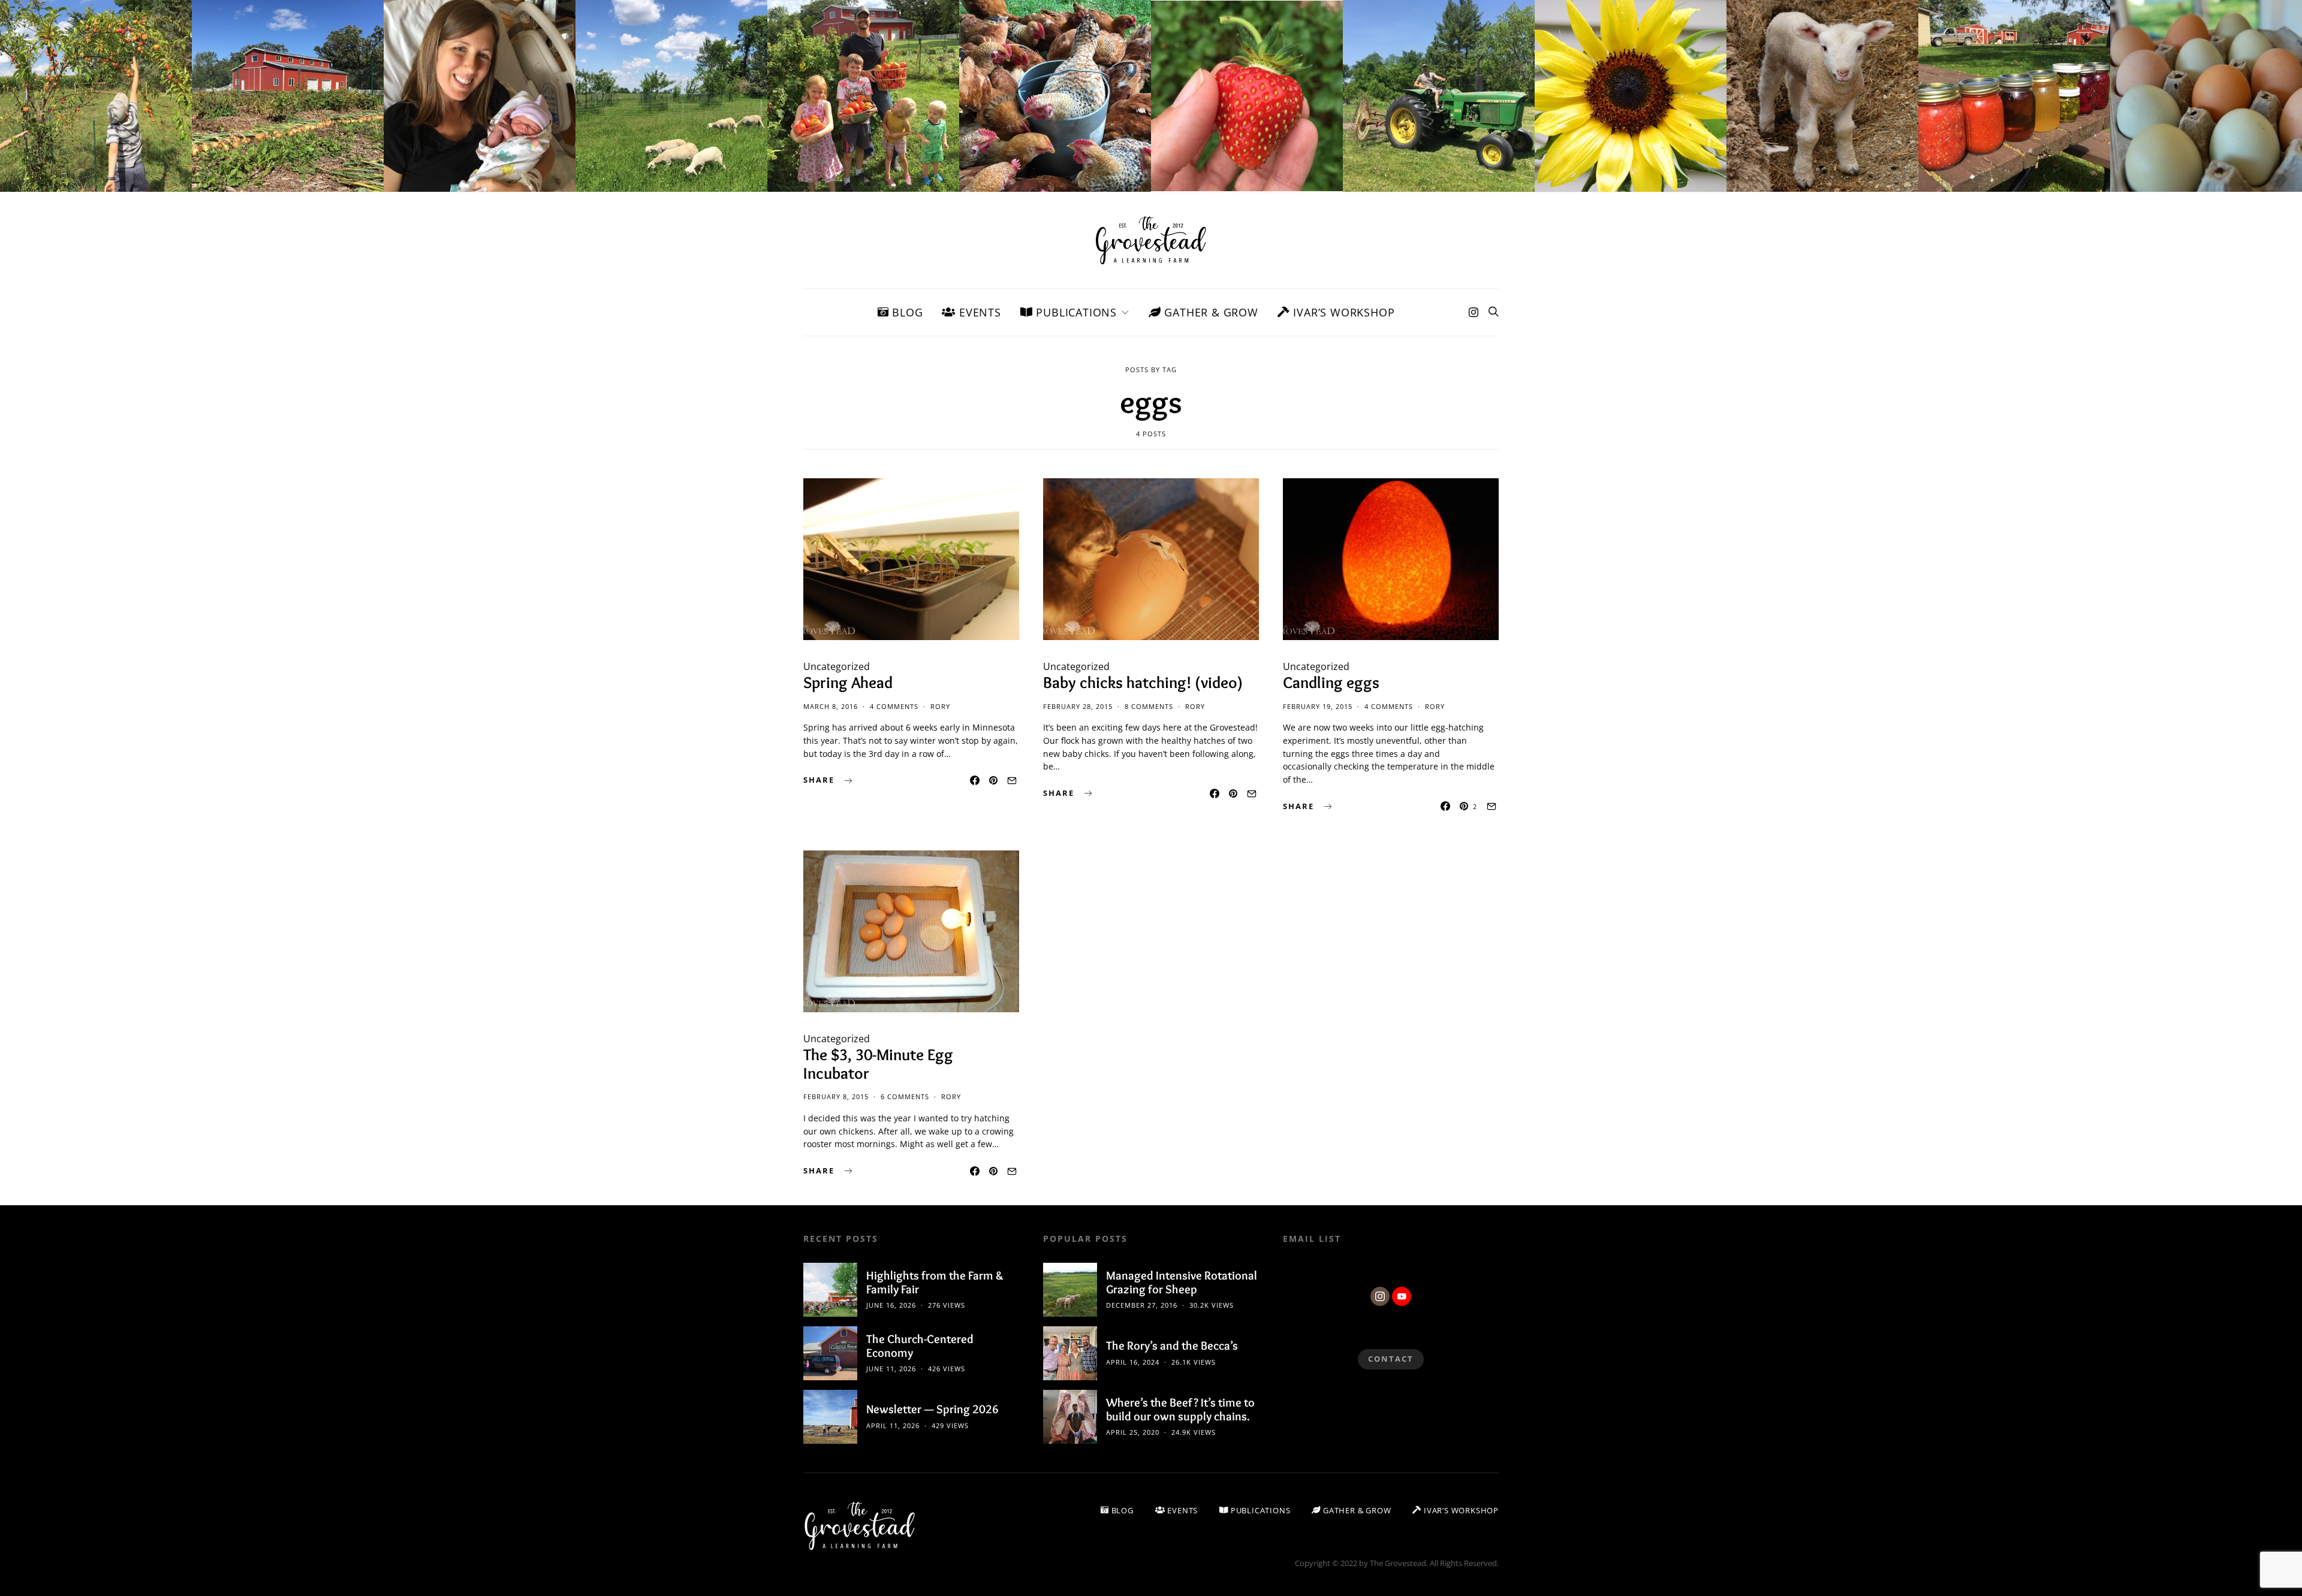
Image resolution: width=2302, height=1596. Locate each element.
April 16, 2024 (1133, 1362)
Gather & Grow (1210, 312)
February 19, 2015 (1318, 706)
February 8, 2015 (836, 1096)
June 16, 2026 (891, 1305)
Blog (906, 312)
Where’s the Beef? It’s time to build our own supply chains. (1180, 1409)
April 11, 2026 (893, 1425)
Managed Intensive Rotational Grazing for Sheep (1182, 1282)
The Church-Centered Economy (920, 1346)
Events (978, 312)
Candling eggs (1331, 682)
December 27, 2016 (1142, 1305)
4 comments (894, 706)
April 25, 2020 (1133, 1432)
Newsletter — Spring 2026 (932, 1409)
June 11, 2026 (891, 1369)
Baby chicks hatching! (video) (1143, 682)
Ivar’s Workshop (1343, 312)
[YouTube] (1402, 1296)
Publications (1075, 312)
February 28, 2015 (1078, 706)
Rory (940, 706)
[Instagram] (1474, 312)
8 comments (1149, 706)
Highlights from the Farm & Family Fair (935, 1282)
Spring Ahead (848, 682)
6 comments (905, 1096)
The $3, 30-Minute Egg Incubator (878, 1064)
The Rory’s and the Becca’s (1172, 1345)
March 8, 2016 (831, 706)
